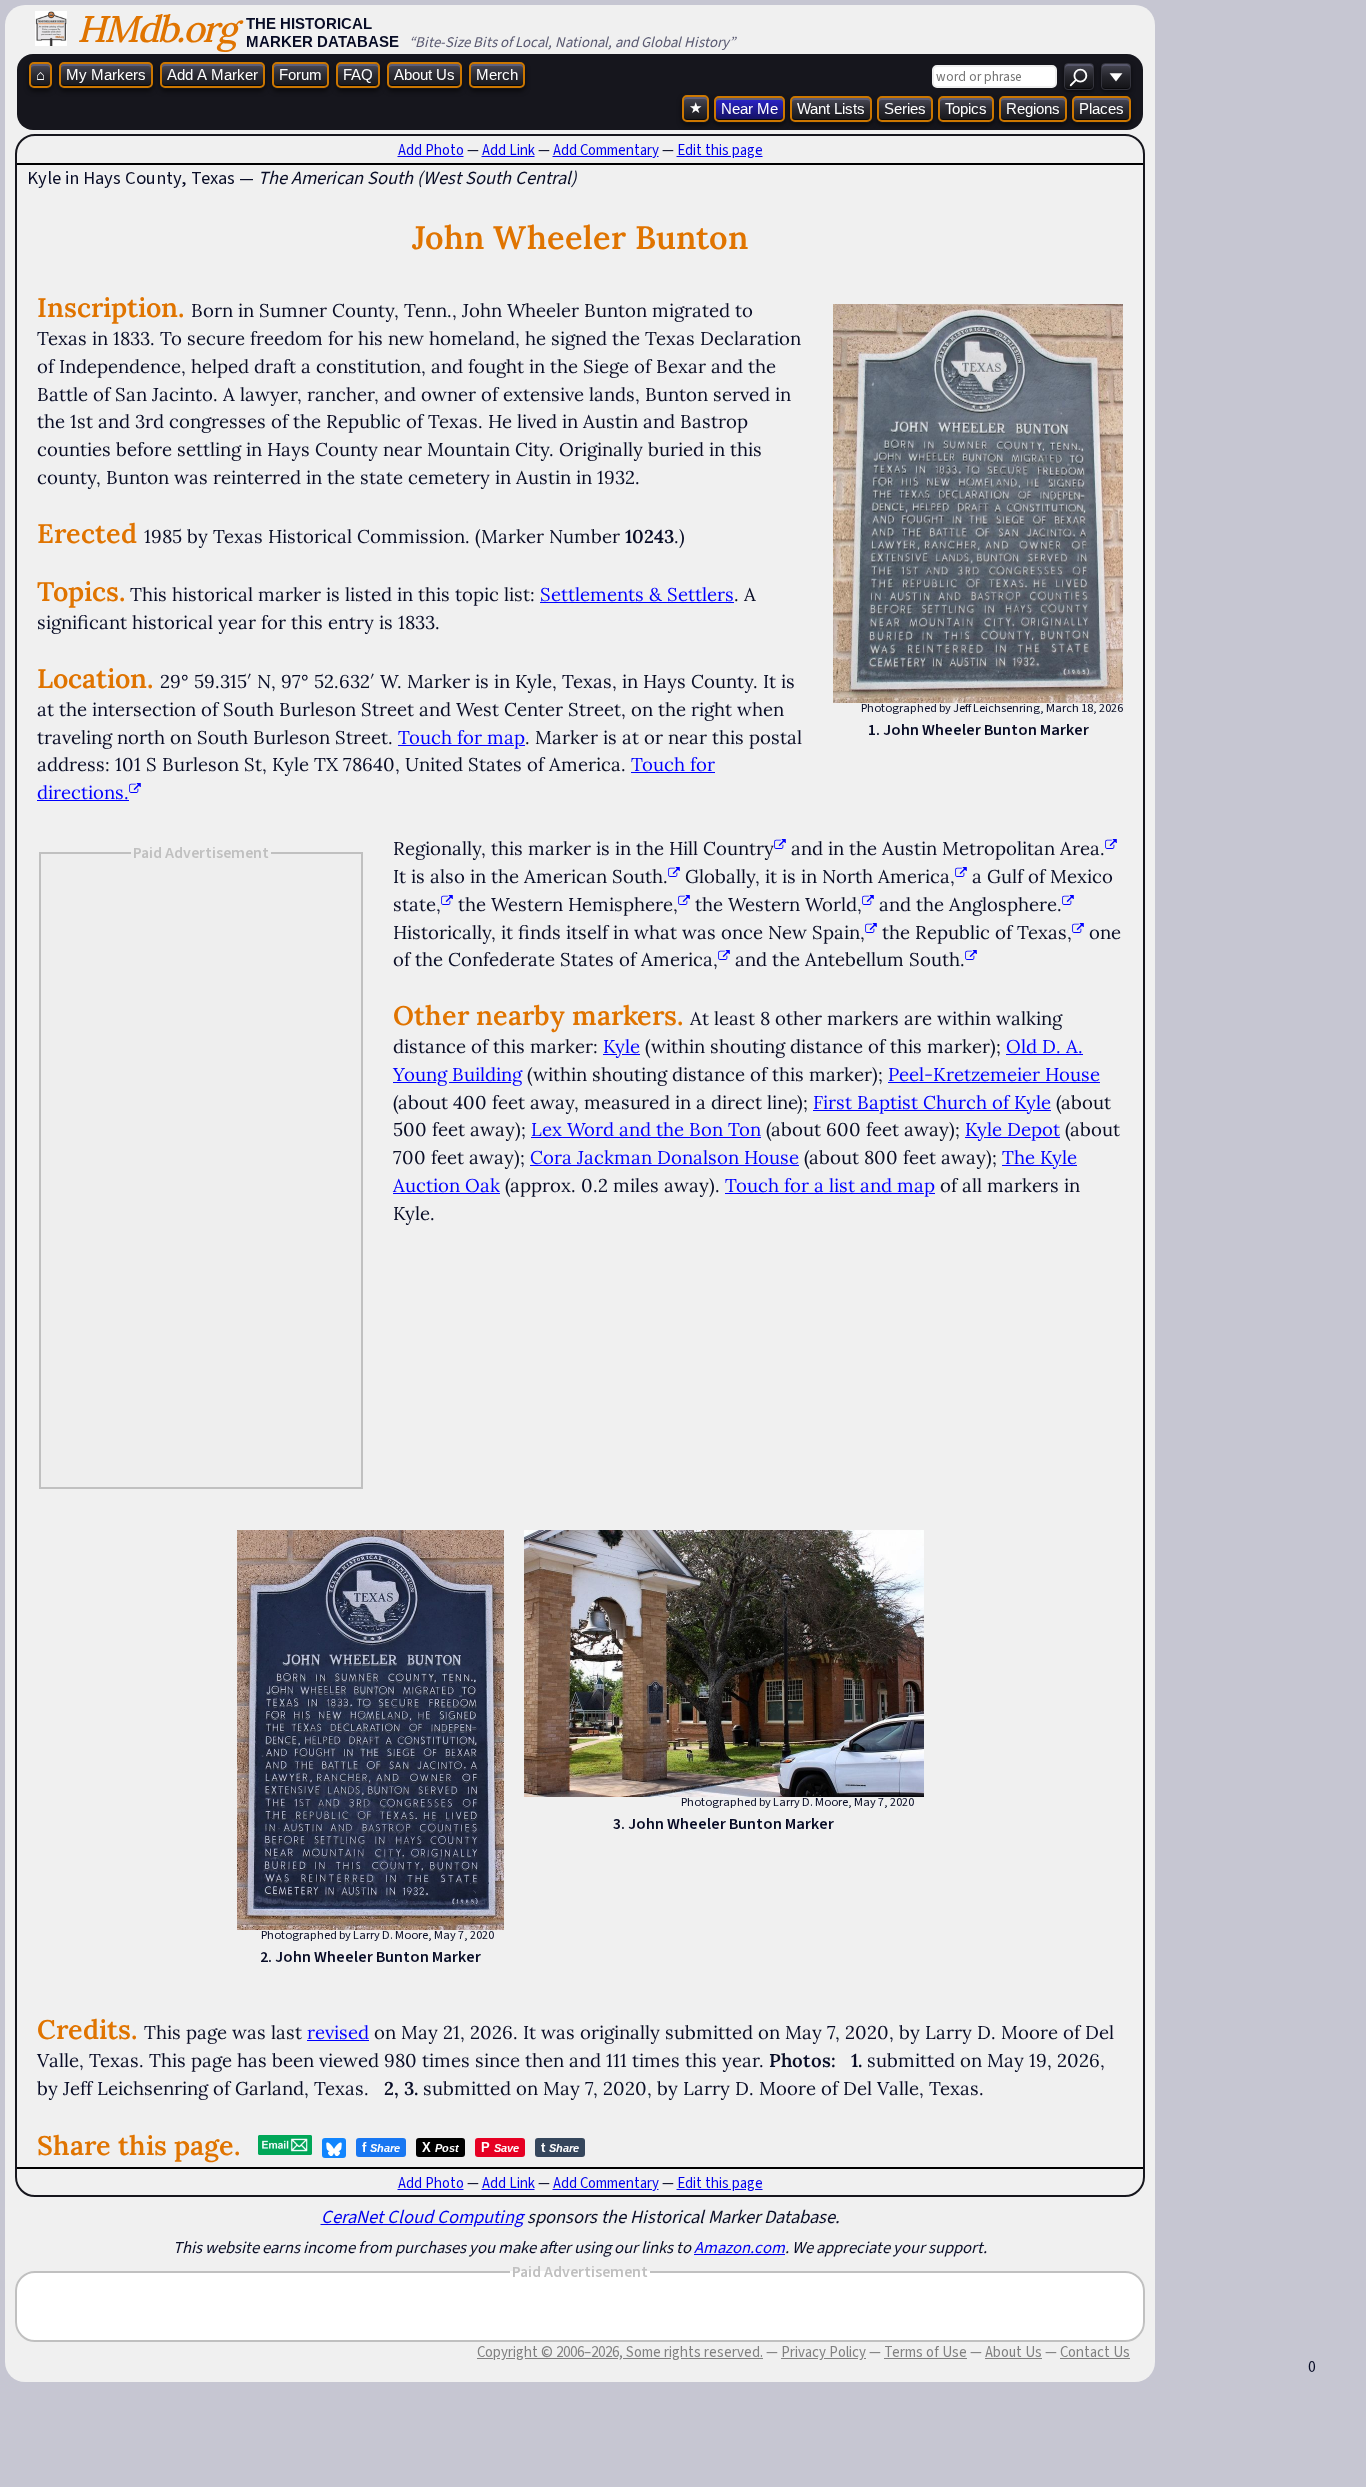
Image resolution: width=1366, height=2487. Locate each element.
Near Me (749, 108)
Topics (966, 108)
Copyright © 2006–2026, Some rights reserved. (620, 2352)
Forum (300, 74)
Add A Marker (212, 74)
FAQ (358, 74)
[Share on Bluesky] (334, 2148)
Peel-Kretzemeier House (994, 1074)
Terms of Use (925, 2352)
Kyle (621, 1046)
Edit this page (720, 150)
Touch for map (461, 737)
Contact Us (1095, 2352)
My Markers (106, 74)
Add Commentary (606, 150)
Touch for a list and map (830, 1185)
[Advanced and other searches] (1116, 76)
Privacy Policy (823, 2352)
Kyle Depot (1012, 1129)
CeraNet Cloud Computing (422, 2216)
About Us (424, 74)
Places (1101, 108)
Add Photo (431, 150)
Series (905, 108)
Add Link (508, 150)
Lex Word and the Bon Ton (646, 1129)
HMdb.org (156, 28)
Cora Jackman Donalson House (664, 1157)
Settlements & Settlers (637, 594)
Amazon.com (739, 2247)
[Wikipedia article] (780, 848)
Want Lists (831, 108)
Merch (497, 74)
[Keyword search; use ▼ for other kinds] (1079, 76)
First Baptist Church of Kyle (932, 1102)
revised (338, 2032)
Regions (1033, 108)
